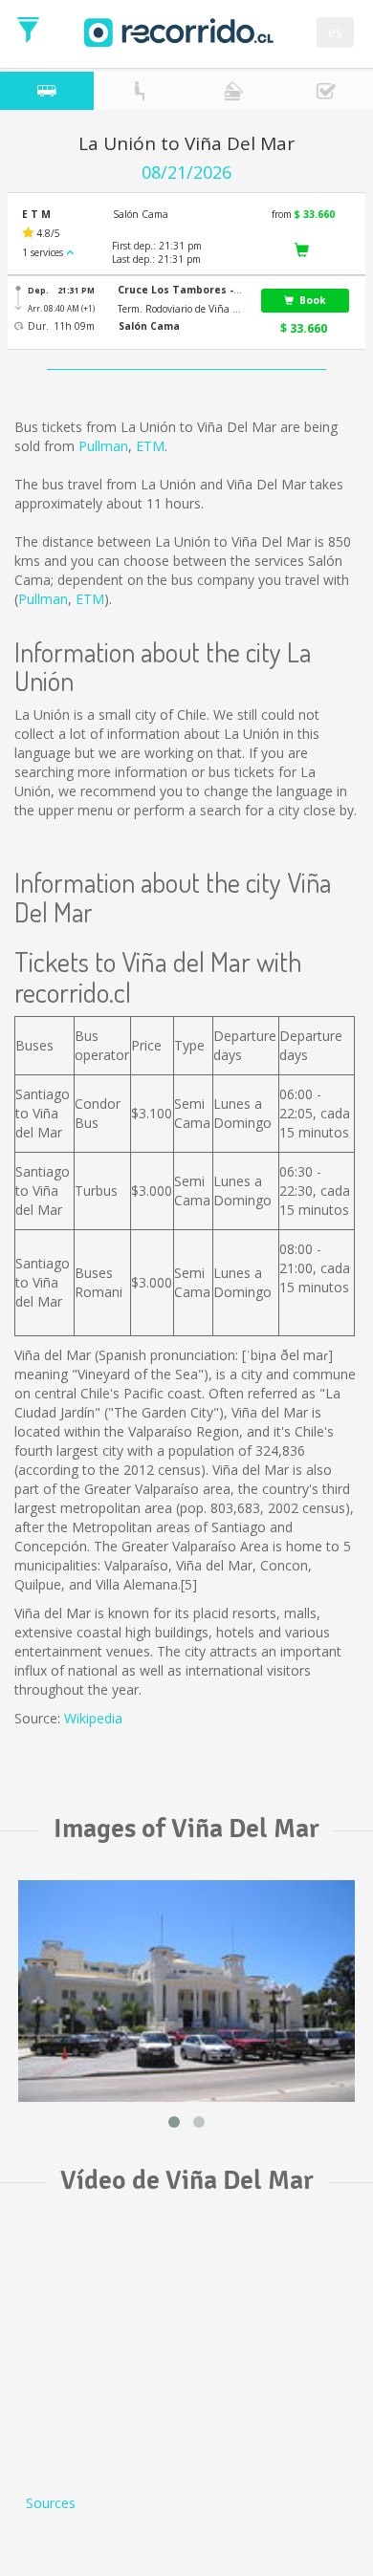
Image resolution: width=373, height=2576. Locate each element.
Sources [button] (51, 2503)
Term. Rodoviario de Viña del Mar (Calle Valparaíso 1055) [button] (181, 309)
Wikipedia (93, 1718)
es (335, 32)
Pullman (103, 446)
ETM (150, 446)
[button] (181, 290)
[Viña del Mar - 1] (186, 1991)
